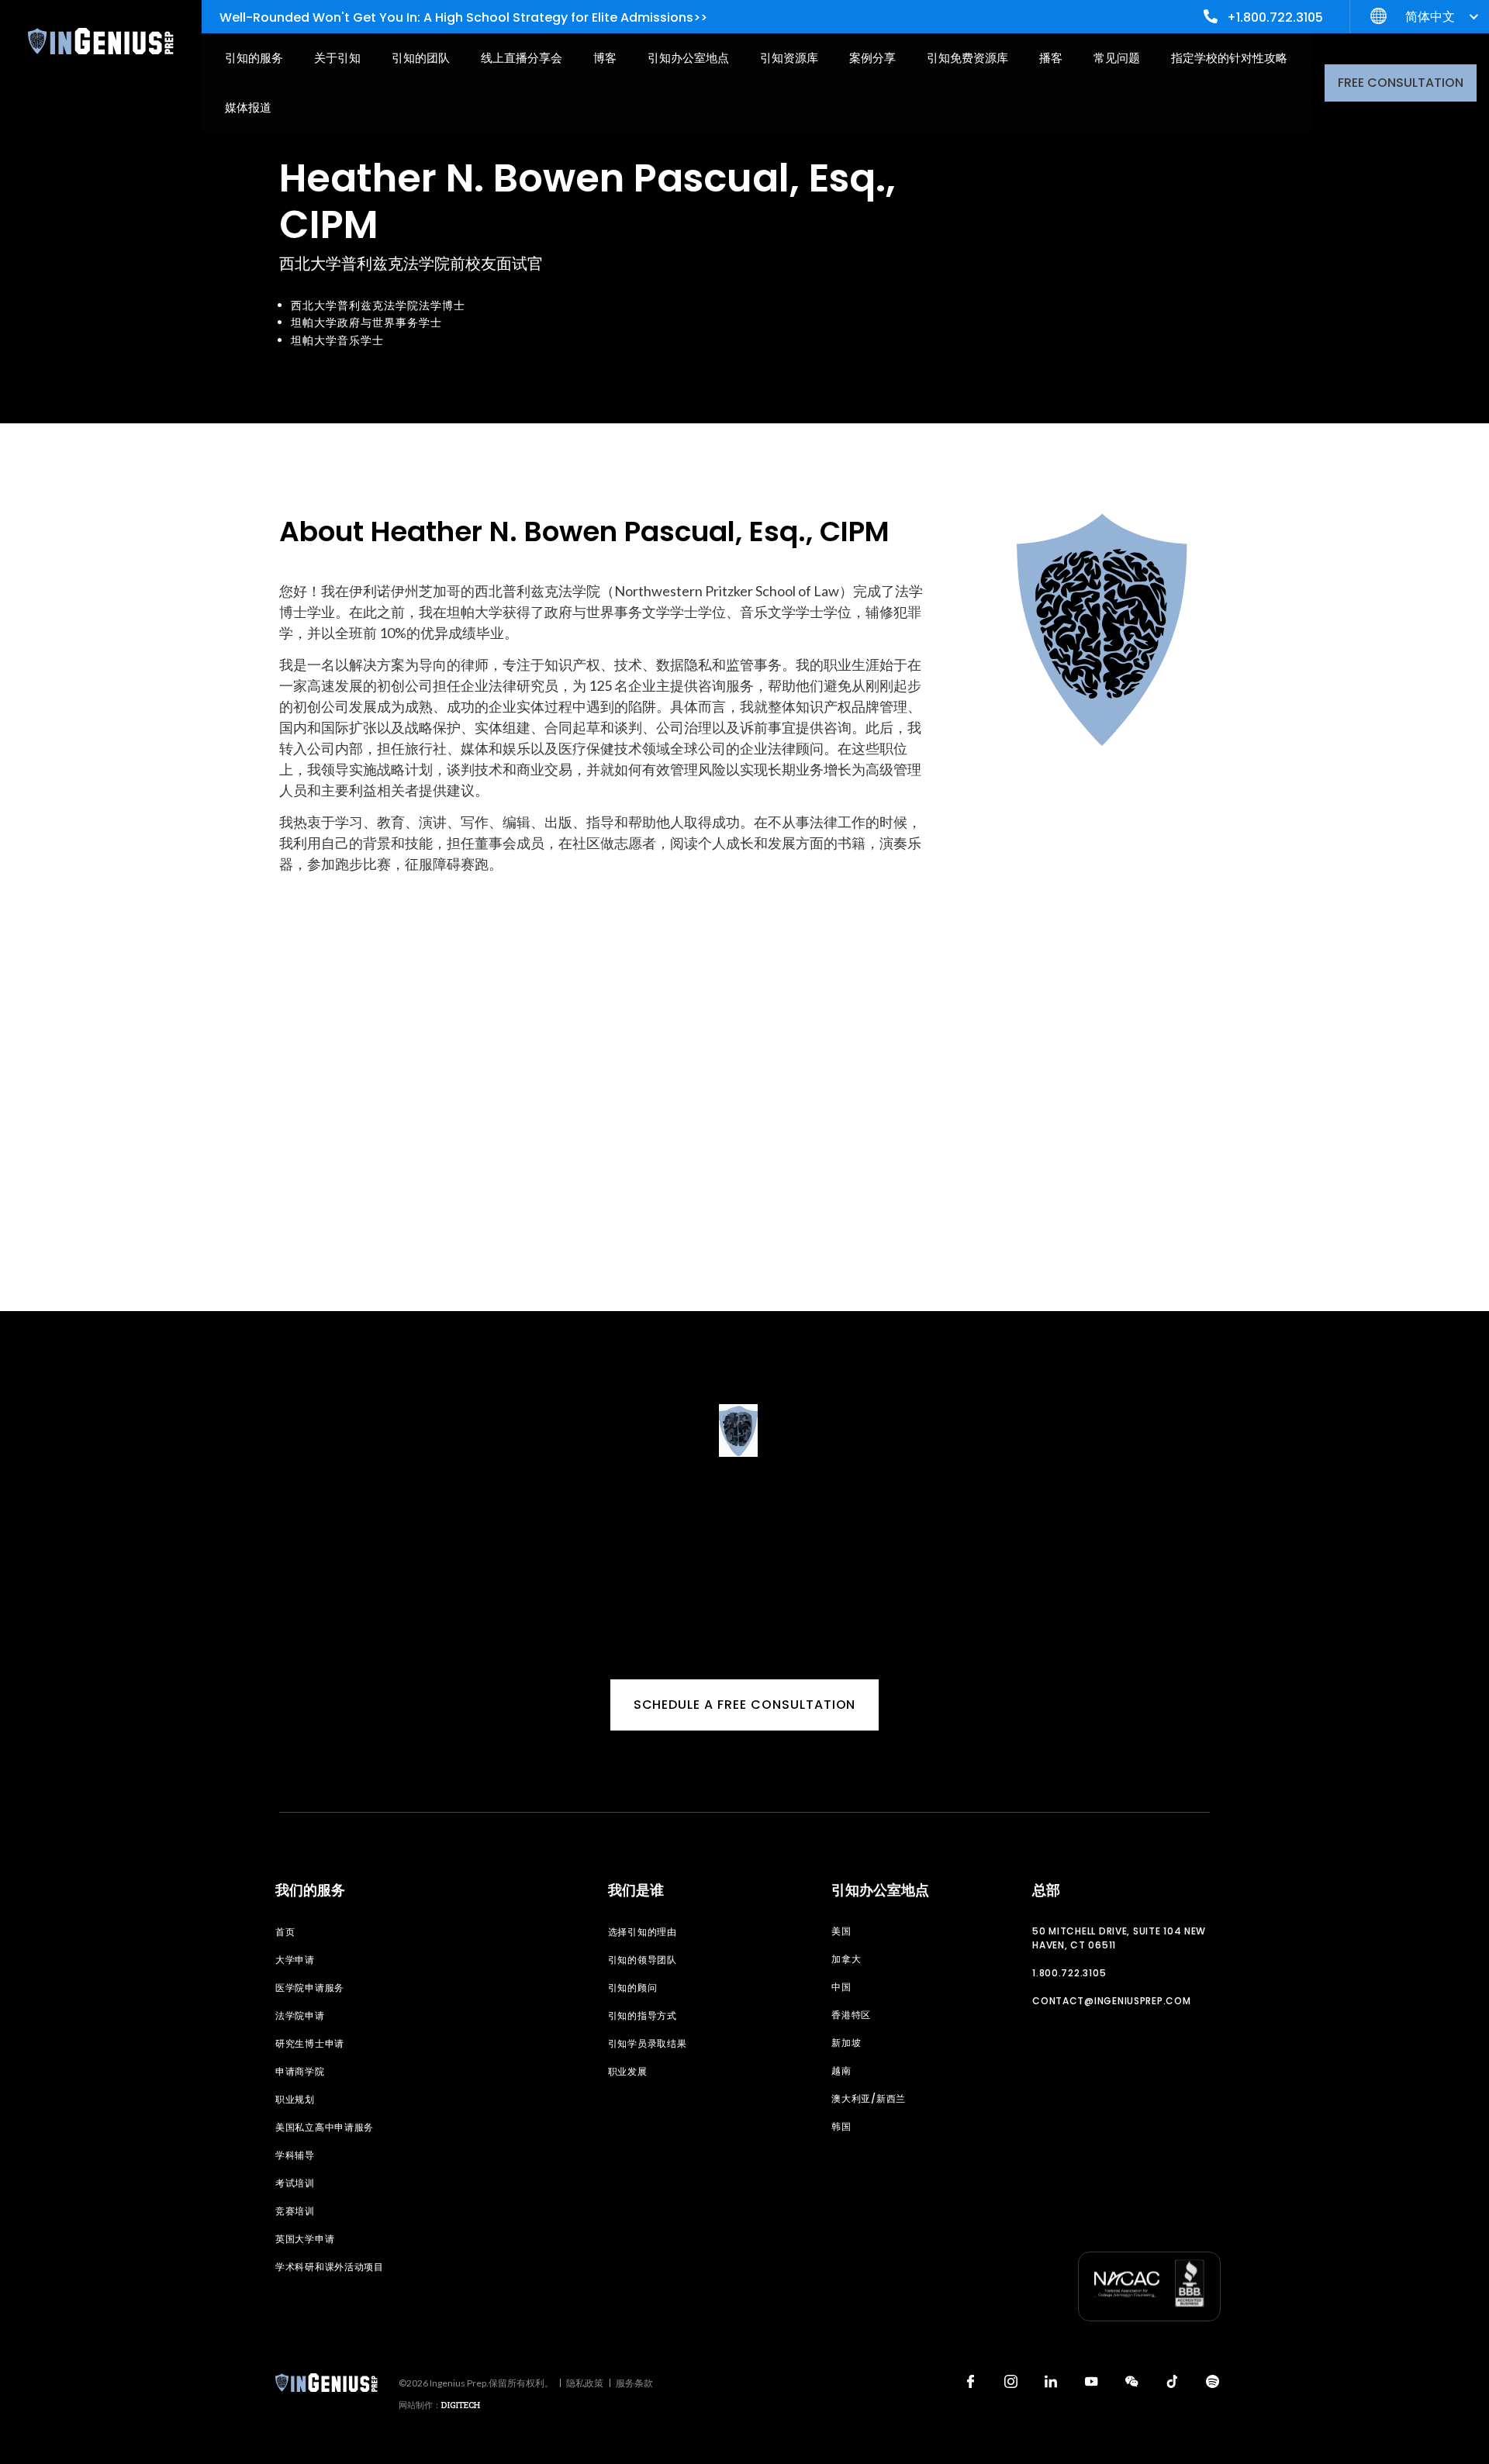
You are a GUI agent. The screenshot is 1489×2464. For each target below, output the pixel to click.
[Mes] (1131, 2381)
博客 (605, 58)
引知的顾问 (633, 1988)
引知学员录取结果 (648, 2043)
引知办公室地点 (688, 58)
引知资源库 (789, 58)
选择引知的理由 (643, 1932)
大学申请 (295, 1960)
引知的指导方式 (643, 2015)
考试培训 (295, 2183)
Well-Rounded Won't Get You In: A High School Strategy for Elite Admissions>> (463, 17)
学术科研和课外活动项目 (330, 2267)
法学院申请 (300, 2015)
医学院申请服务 (310, 1988)
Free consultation (1401, 83)
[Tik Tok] (1172, 2381)
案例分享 (872, 58)
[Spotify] (1212, 2381)
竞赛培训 (295, 2211)
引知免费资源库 (967, 58)
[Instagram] (1011, 2381)
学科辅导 (295, 2155)
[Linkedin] (1051, 2381)
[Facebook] (970, 2381)
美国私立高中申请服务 (325, 2127)
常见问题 (1117, 58)
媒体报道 (248, 107)
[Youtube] (1091, 2381)
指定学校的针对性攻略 (1229, 58)
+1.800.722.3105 (1275, 17)
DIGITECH (461, 2405)
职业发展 (628, 2071)
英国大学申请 (305, 2239)
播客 (1051, 58)
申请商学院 (300, 2071)
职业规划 (295, 2099)
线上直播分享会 (522, 58)
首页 (285, 1932)
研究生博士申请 (310, 2043)
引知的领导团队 (643, 1960)
